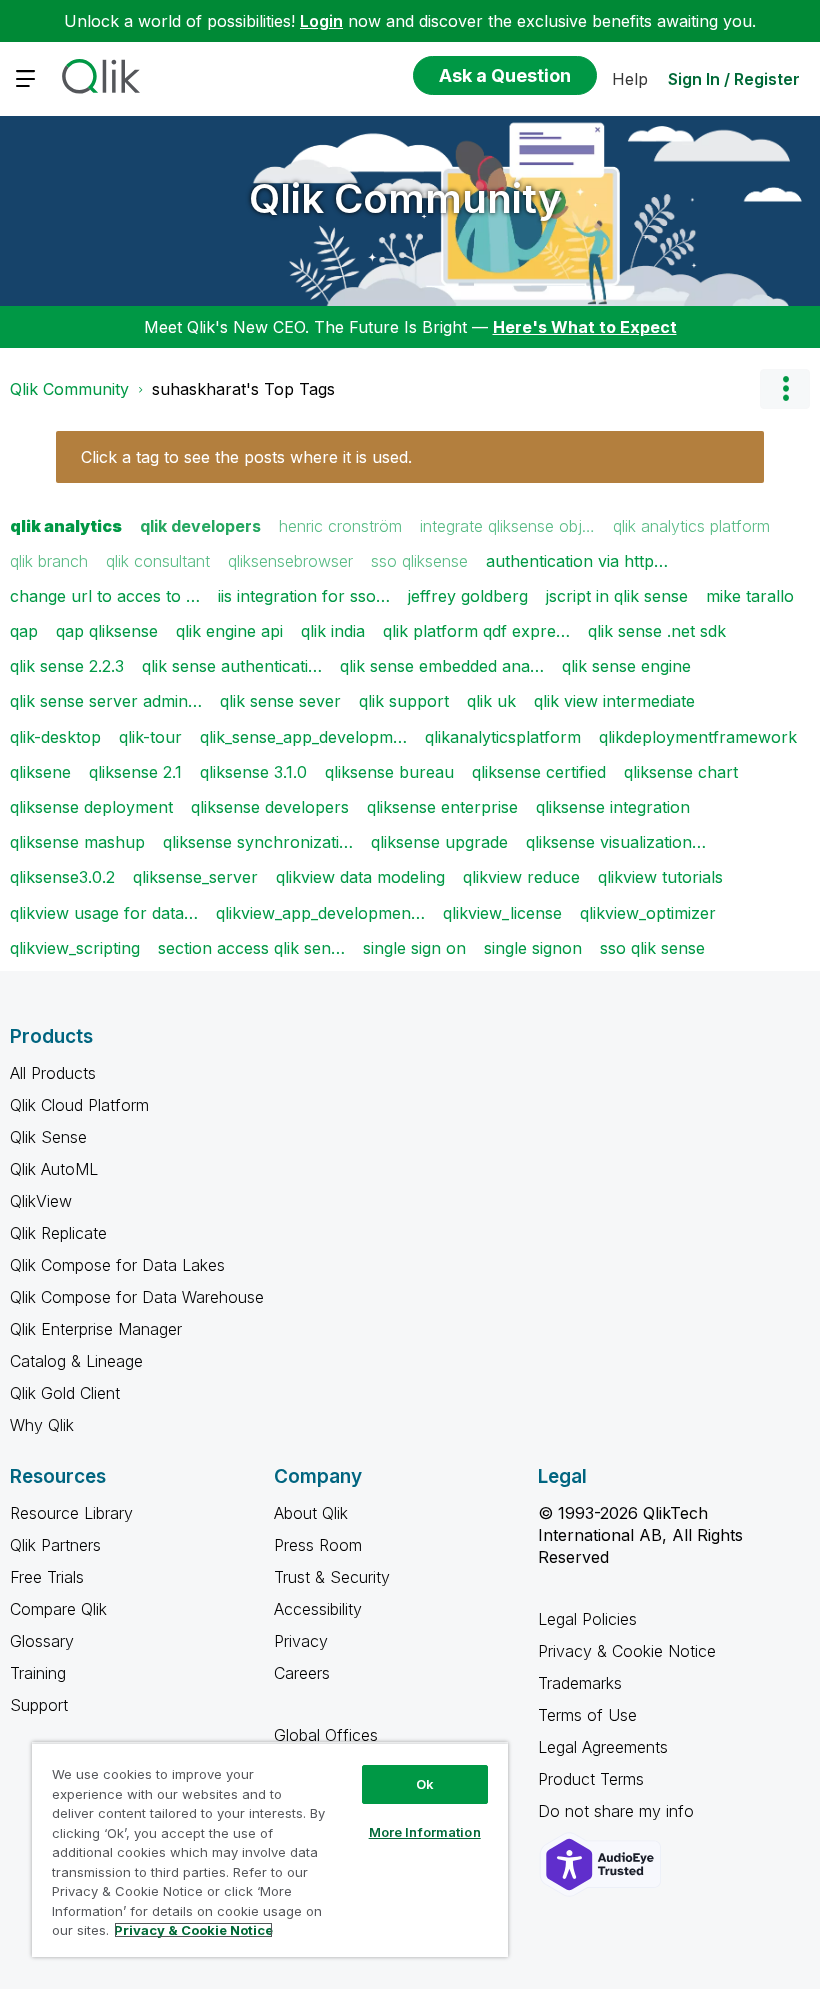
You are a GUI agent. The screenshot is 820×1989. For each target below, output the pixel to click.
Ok (425, 1784)
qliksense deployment (91, 807)
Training (38, 1673)
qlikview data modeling (360, 877)
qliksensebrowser (290, 561)
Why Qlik (42, 1425)
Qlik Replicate (58, 1233)
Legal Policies (587, 1619)
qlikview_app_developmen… (320, 913)
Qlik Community (405, 198)
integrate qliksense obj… (507, 526)
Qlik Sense (48, 1137)
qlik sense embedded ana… (442, 666)
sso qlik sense (652, 948)
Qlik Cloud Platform (79, 1105)
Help (630, 79)
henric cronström (340, 526)
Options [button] (785, 389)
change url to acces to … (105, 596)
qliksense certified (539, 772)
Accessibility (318, 1609)
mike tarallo (750, 596)
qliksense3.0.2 (62, 877)
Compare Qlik (58, 1609)
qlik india (333, 631)
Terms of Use (587, 1715)
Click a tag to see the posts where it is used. (246, 457)
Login (321, 21)
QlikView (41, 1201)
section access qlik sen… (251, 948)
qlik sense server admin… (106, 701)
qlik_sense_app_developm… (303, 737)
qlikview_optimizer (648, 913)
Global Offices (326, 1735)
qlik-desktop (55, 737)
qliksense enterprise (442, 807)
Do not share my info (618, 1811)
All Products (53, 1073)
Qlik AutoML (54, 1169)
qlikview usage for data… (104, 913)
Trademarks (580, 1683)
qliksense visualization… (616, 842)
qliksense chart (681, 772)
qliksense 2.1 (135, 772)
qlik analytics (66, 526)
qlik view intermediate (614, 701)
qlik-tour (150, 737)
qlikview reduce (521, 877)
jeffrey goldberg (468, 596)
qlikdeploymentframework (698, 737)
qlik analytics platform (691, 526)
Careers (302, 1673)
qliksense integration (613, 807)
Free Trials (47, 1577)
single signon (533, 948)
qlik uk (491, 701)
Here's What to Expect (585, 327)
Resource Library (71, 1513)
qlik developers (200, 526)
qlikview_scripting (75, 948)
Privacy (301, 1641)
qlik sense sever (280, 701)
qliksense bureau (389, 772)
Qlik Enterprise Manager (96, 1329)
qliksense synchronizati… (258, 842)
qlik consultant (158, 561)
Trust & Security (332, 1577)
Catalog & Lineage (76, 1361)
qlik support (404, 701)
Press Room (318, 1545)
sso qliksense (419, 561)
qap (24, 631)
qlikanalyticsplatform (503, 737)
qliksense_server (195, 877)
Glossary (42, 1641)
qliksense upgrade (439, 842)
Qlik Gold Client (65, 1393)
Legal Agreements (603, 1747)
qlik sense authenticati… (232, 666)
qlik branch (49, 561)
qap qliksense (107, 631)
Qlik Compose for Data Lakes (117, 1265)
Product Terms (591, 1779)
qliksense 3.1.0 (253, 772)
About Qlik (311, 1513)
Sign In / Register (734, 79)
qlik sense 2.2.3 (67, 666)
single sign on (414, 948)
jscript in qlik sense (617, 596)
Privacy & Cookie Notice (627, 1651)
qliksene (40, 772)
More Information (425, 1832)
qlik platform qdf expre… (476, 631)
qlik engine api (229, 631)
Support (39, 1705)
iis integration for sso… (304, 596)
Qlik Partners (55, 1545)
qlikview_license (502, 913)
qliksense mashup (77, 842)
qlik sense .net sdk (657, 631)
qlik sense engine (626, 666)
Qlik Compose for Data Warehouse (137, 1297)
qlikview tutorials (660, 877)
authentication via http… (577, 561)
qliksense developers (270, 807)
